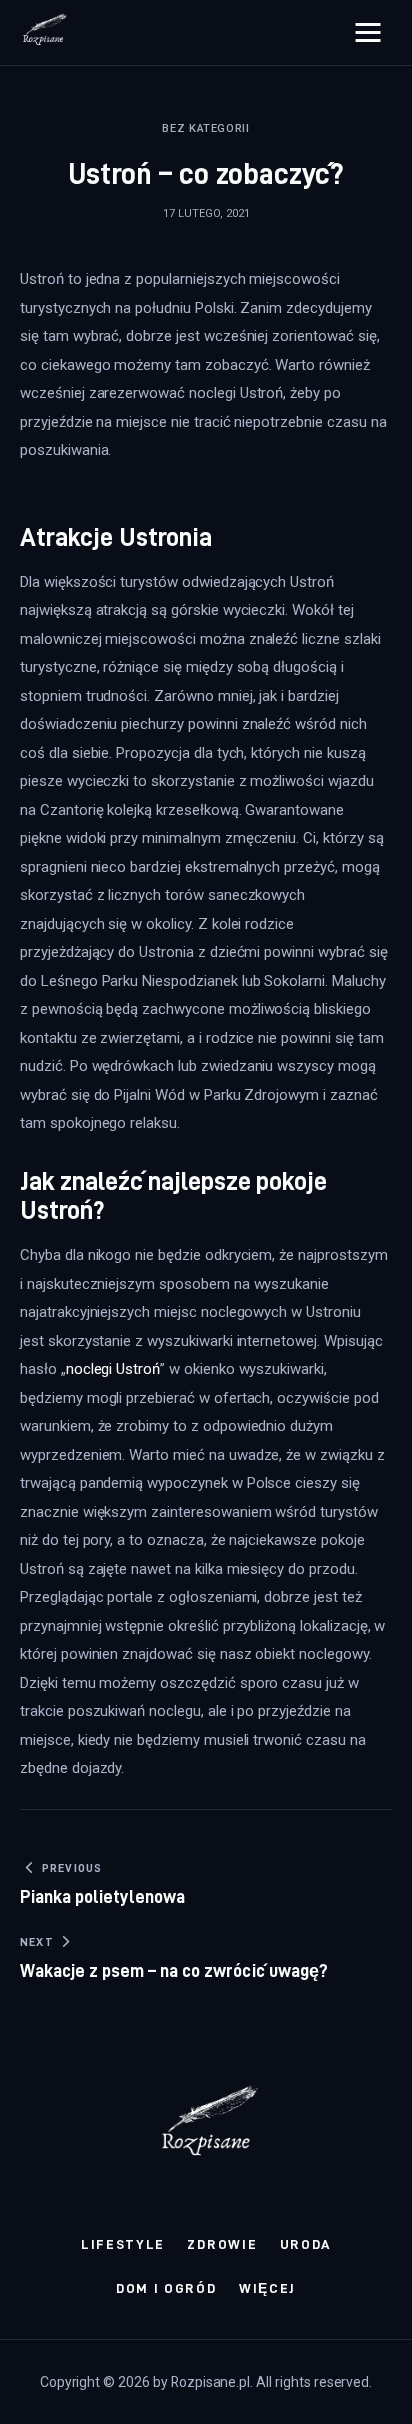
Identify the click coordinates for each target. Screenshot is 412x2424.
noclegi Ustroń (113, 1369)
